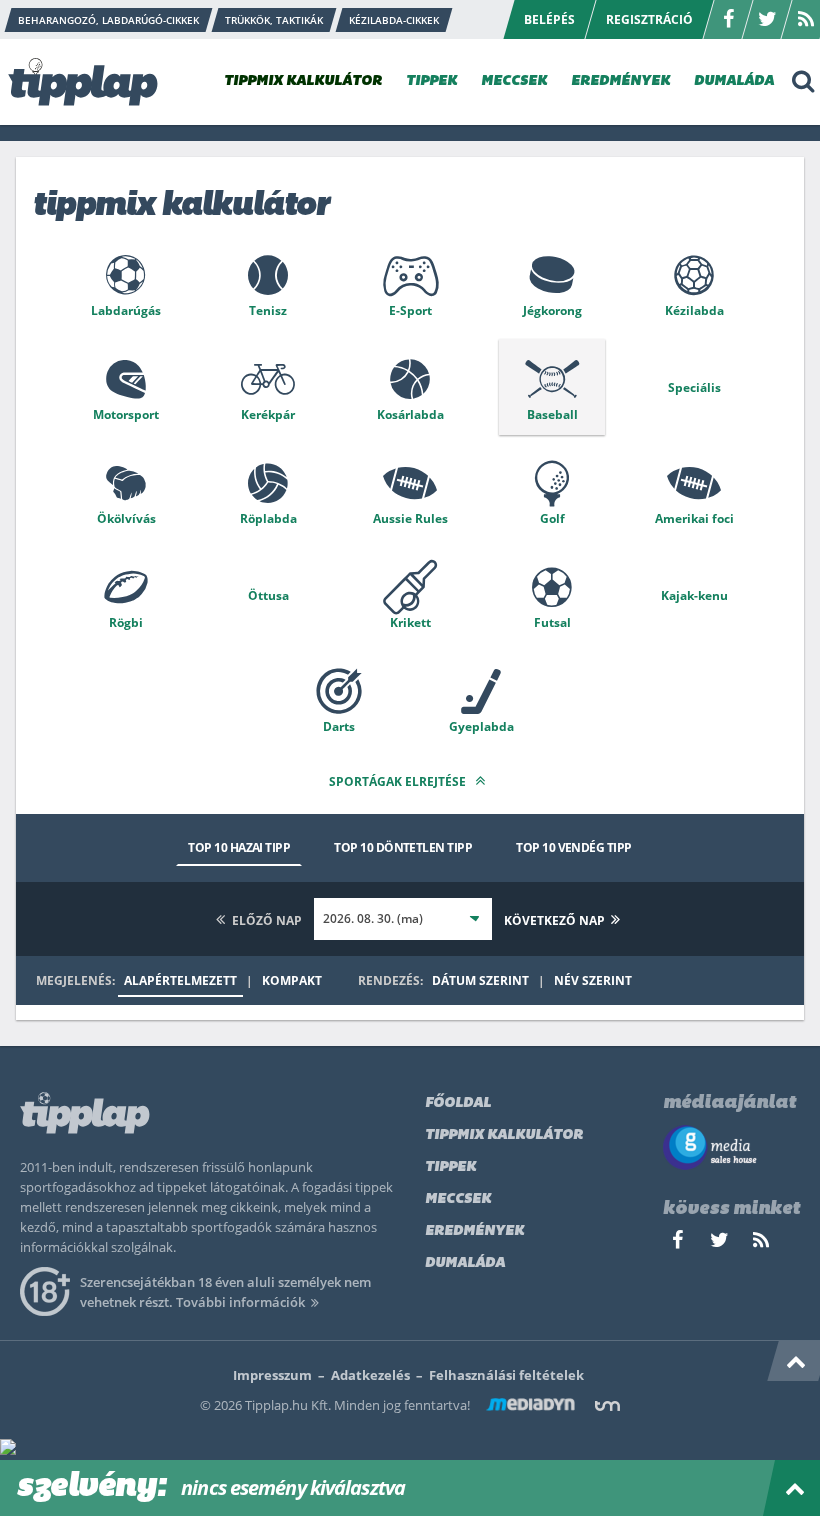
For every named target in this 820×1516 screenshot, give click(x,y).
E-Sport (410, 310)
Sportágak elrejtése (399, 781)
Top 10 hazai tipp (239, 847)
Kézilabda (694, 310)
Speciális (694, 387)
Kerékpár (268, 414)
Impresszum (272, 1375)
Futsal (552, 622)
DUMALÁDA (734, 81)
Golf (552, 518)
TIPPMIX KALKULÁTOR (303, 81)
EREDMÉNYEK (620, 81)
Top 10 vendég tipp (573, 847)
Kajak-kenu (694, 595)
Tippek (450, 1167)
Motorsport (126, 414)
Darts (339, 726)
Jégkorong (552, 310)
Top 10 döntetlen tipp (403, 847)
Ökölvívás (126, 518)
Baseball (552, 414)
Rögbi (126, 622)
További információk (240, 1302)
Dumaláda (465, 1263)
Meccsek (458, 1199)
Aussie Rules (410, 518)
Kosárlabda (410, 414)
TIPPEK (431, 81)
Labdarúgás (126, 310)
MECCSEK (514, 81)
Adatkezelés (370, 1375)
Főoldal (458, 1103)
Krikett (410, 622)
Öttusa (268, 595)
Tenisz (268, 310)
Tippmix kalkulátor (504, 1135)
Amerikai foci (694, 518)
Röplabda (268, 518)
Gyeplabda (481, 726)
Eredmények (474, 1231)
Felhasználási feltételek (506, 1375)
